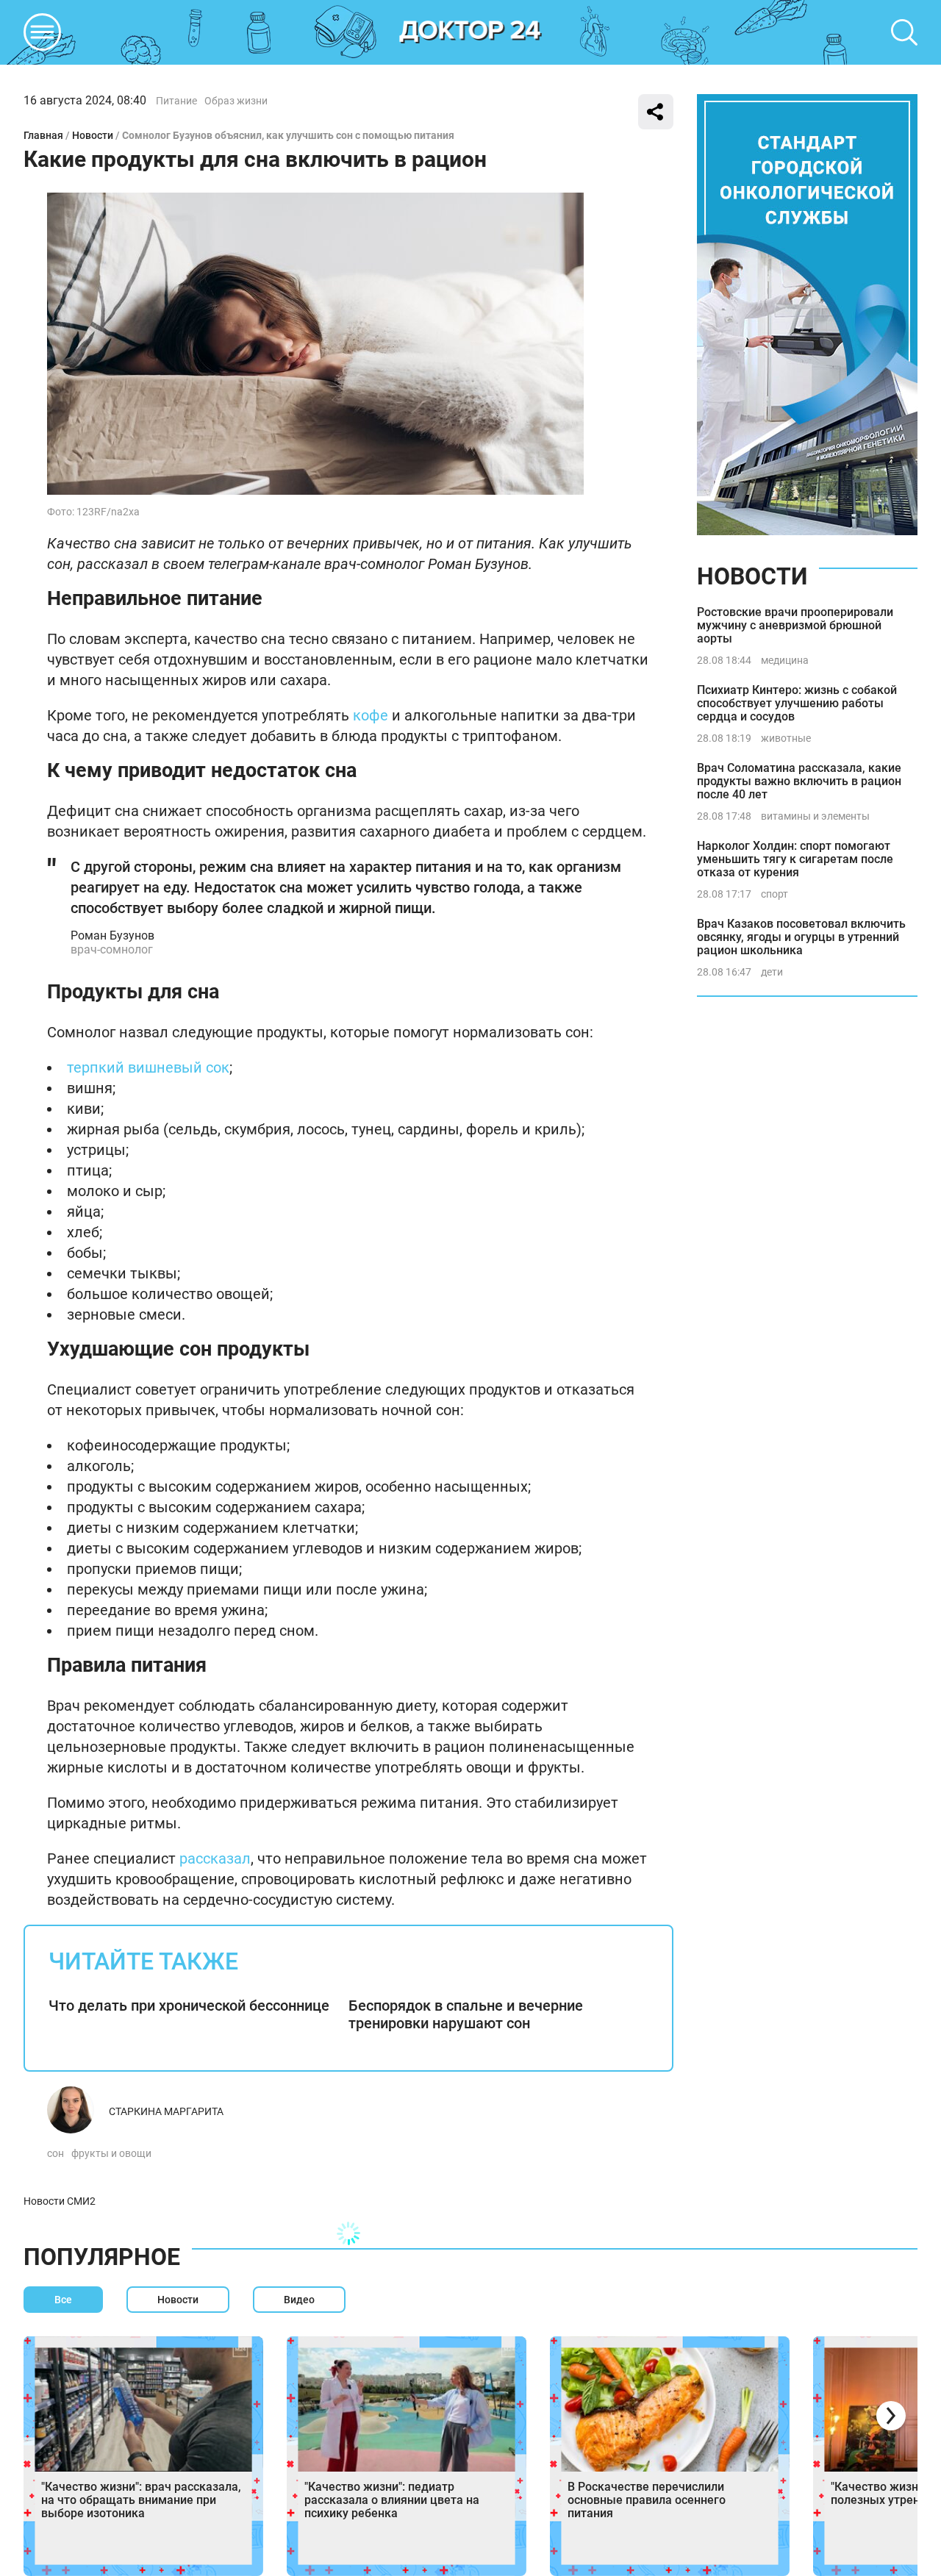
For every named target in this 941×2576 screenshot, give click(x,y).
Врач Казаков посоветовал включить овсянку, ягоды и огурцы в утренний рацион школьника (801, 937)
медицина (785, 660)
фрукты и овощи (111, 2153)
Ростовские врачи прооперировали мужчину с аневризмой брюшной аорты (795, 625)
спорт (774, 894)
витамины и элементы (815, 816)
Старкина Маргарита (166, 2111)
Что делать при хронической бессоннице (189, 2006)
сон (56, 2153)
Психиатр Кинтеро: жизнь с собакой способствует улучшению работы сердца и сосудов (797, 703)
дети (772, 972)
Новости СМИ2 (60, 2201)
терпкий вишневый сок (148, 1067)
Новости (93, 135)
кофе (371, 715)
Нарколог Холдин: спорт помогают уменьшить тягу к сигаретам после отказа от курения (795, 859)
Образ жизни (236, 101)
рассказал (215, 1858)
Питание (176, 101)
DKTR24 (470, 32)
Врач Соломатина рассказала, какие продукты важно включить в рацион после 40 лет (799, 781)
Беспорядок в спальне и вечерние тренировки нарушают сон (466, 2014)
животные (786, 738)
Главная (43, 135)
